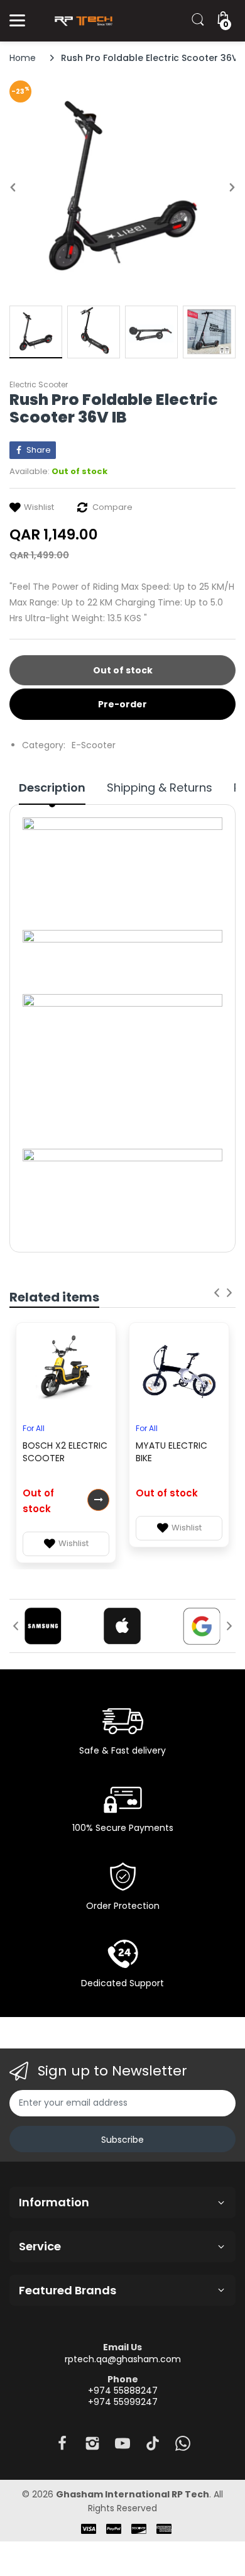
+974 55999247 (123, 2402)
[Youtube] (122, 2447)
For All (34, 1428)
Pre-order (122, 704)
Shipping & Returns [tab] (160, 788)
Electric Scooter (39, 384)
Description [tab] (52, 788)
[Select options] (98, 1500)
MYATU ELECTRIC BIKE (171, 1452)
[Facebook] (62, 2447)
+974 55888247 (123, 2391)
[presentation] (217, 1293)
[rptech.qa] (82, 21)
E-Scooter (94, 745)
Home (23, 58)
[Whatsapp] (183, 2447)
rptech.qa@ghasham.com (123, 2359)
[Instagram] (92, 2447)
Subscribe (122, 2140)
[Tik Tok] (153, 2447)
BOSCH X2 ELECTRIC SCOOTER (65, 1452)
